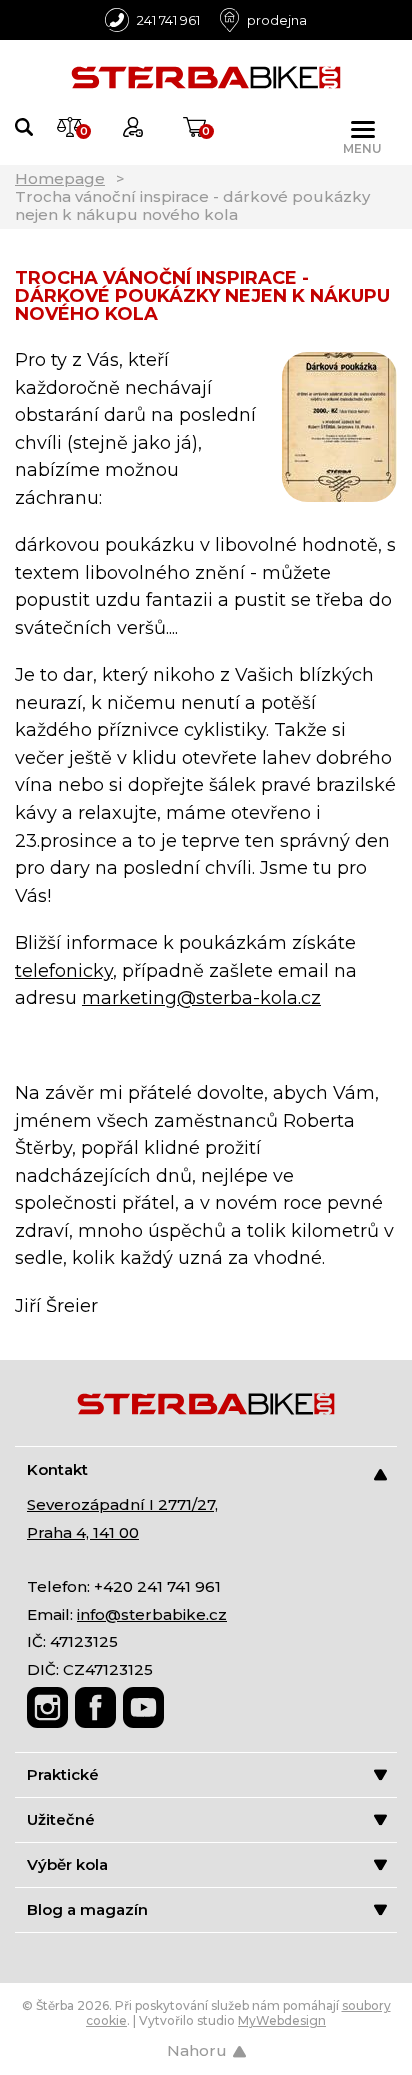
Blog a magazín (87, 1909)
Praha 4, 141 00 (83, 1532)
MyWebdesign (282, 2020)
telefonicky (64, 971)
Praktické (63, 1774)
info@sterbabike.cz (152, 1614)
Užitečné (61, 1819)
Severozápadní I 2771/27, (122, 1504)
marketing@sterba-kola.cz (201, 998)
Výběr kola (67, 1864)
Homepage (60, 178)
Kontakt (57, 1469)
